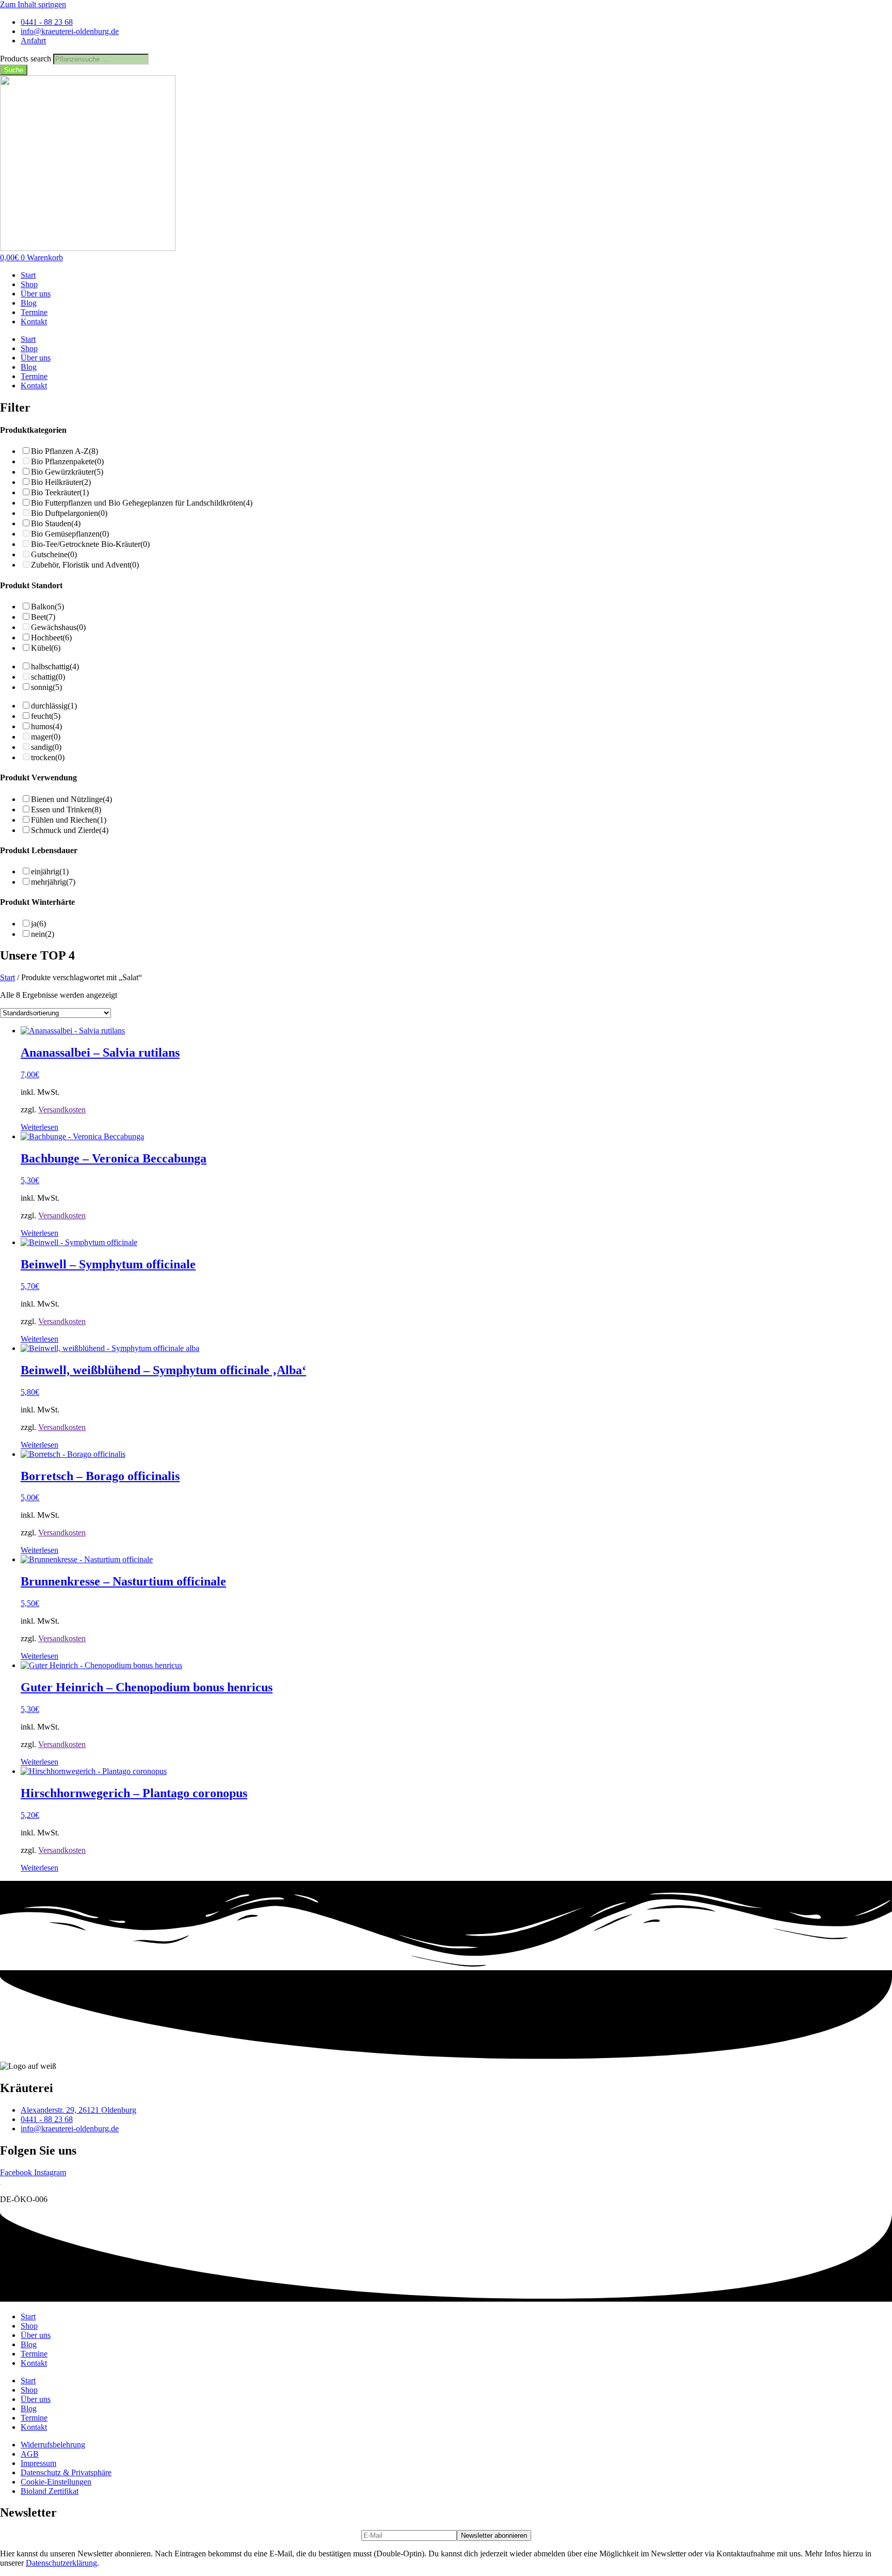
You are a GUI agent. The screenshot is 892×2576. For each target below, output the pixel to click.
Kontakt (34, 321)
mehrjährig (53, 882)
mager (46, 737)
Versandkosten (62, 1110)
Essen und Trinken (66, 810)
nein (43, 934)
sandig (46, 747)
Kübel (46, 648)
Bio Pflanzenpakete (67, 461)
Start (28, 275)
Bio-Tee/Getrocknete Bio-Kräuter (90, 544)
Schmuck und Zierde (70, 830)
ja (38, 924)
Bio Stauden (56, 523)
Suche (14, 70)
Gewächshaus (58, 627)
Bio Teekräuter (60, 492)
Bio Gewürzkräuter (67, 472)
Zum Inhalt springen (33, 4)
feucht (46, 716)
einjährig (50, 871)
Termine (34, 312)
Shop (29, 284)
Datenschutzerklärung (61, 2563)
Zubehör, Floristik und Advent (85, 565)
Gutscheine (54, 554)
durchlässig (54, 706)
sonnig (46, 687)
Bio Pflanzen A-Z (65, 451)
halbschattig (55, 666)
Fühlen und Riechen (69, 820)
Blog (29, 303)
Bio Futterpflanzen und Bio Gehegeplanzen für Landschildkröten (142, 503)
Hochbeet (51, 638)
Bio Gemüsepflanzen (70, 534)
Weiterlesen (39, 1127)
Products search (27, 59)
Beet (43, 617)
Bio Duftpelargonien (69, 513)
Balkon (47, 607)
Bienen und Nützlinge (71, 799)
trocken (48, 757)
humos (46, 726)
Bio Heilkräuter (61, 482)
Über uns (36, 294)
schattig (48, 677)
